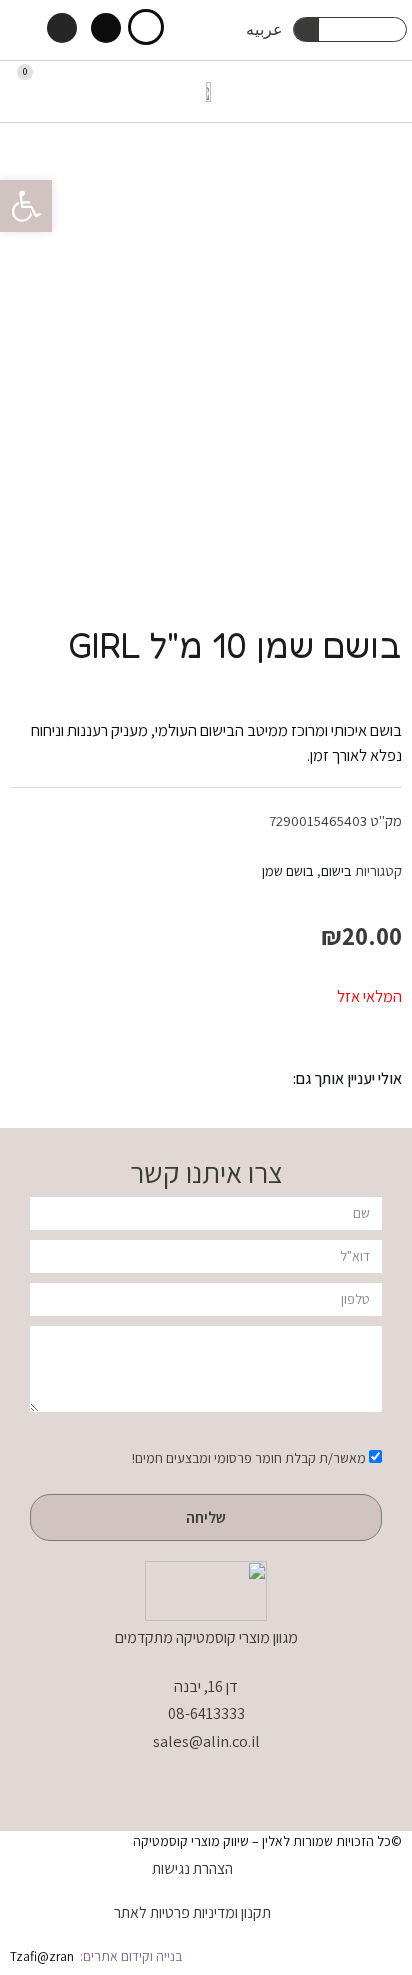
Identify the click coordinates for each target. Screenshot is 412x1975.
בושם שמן (288, 870)
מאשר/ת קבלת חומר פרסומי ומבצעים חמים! (249, 1458)
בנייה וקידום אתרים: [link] (129, 1956)
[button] (388, 91)
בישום (336, 870)
